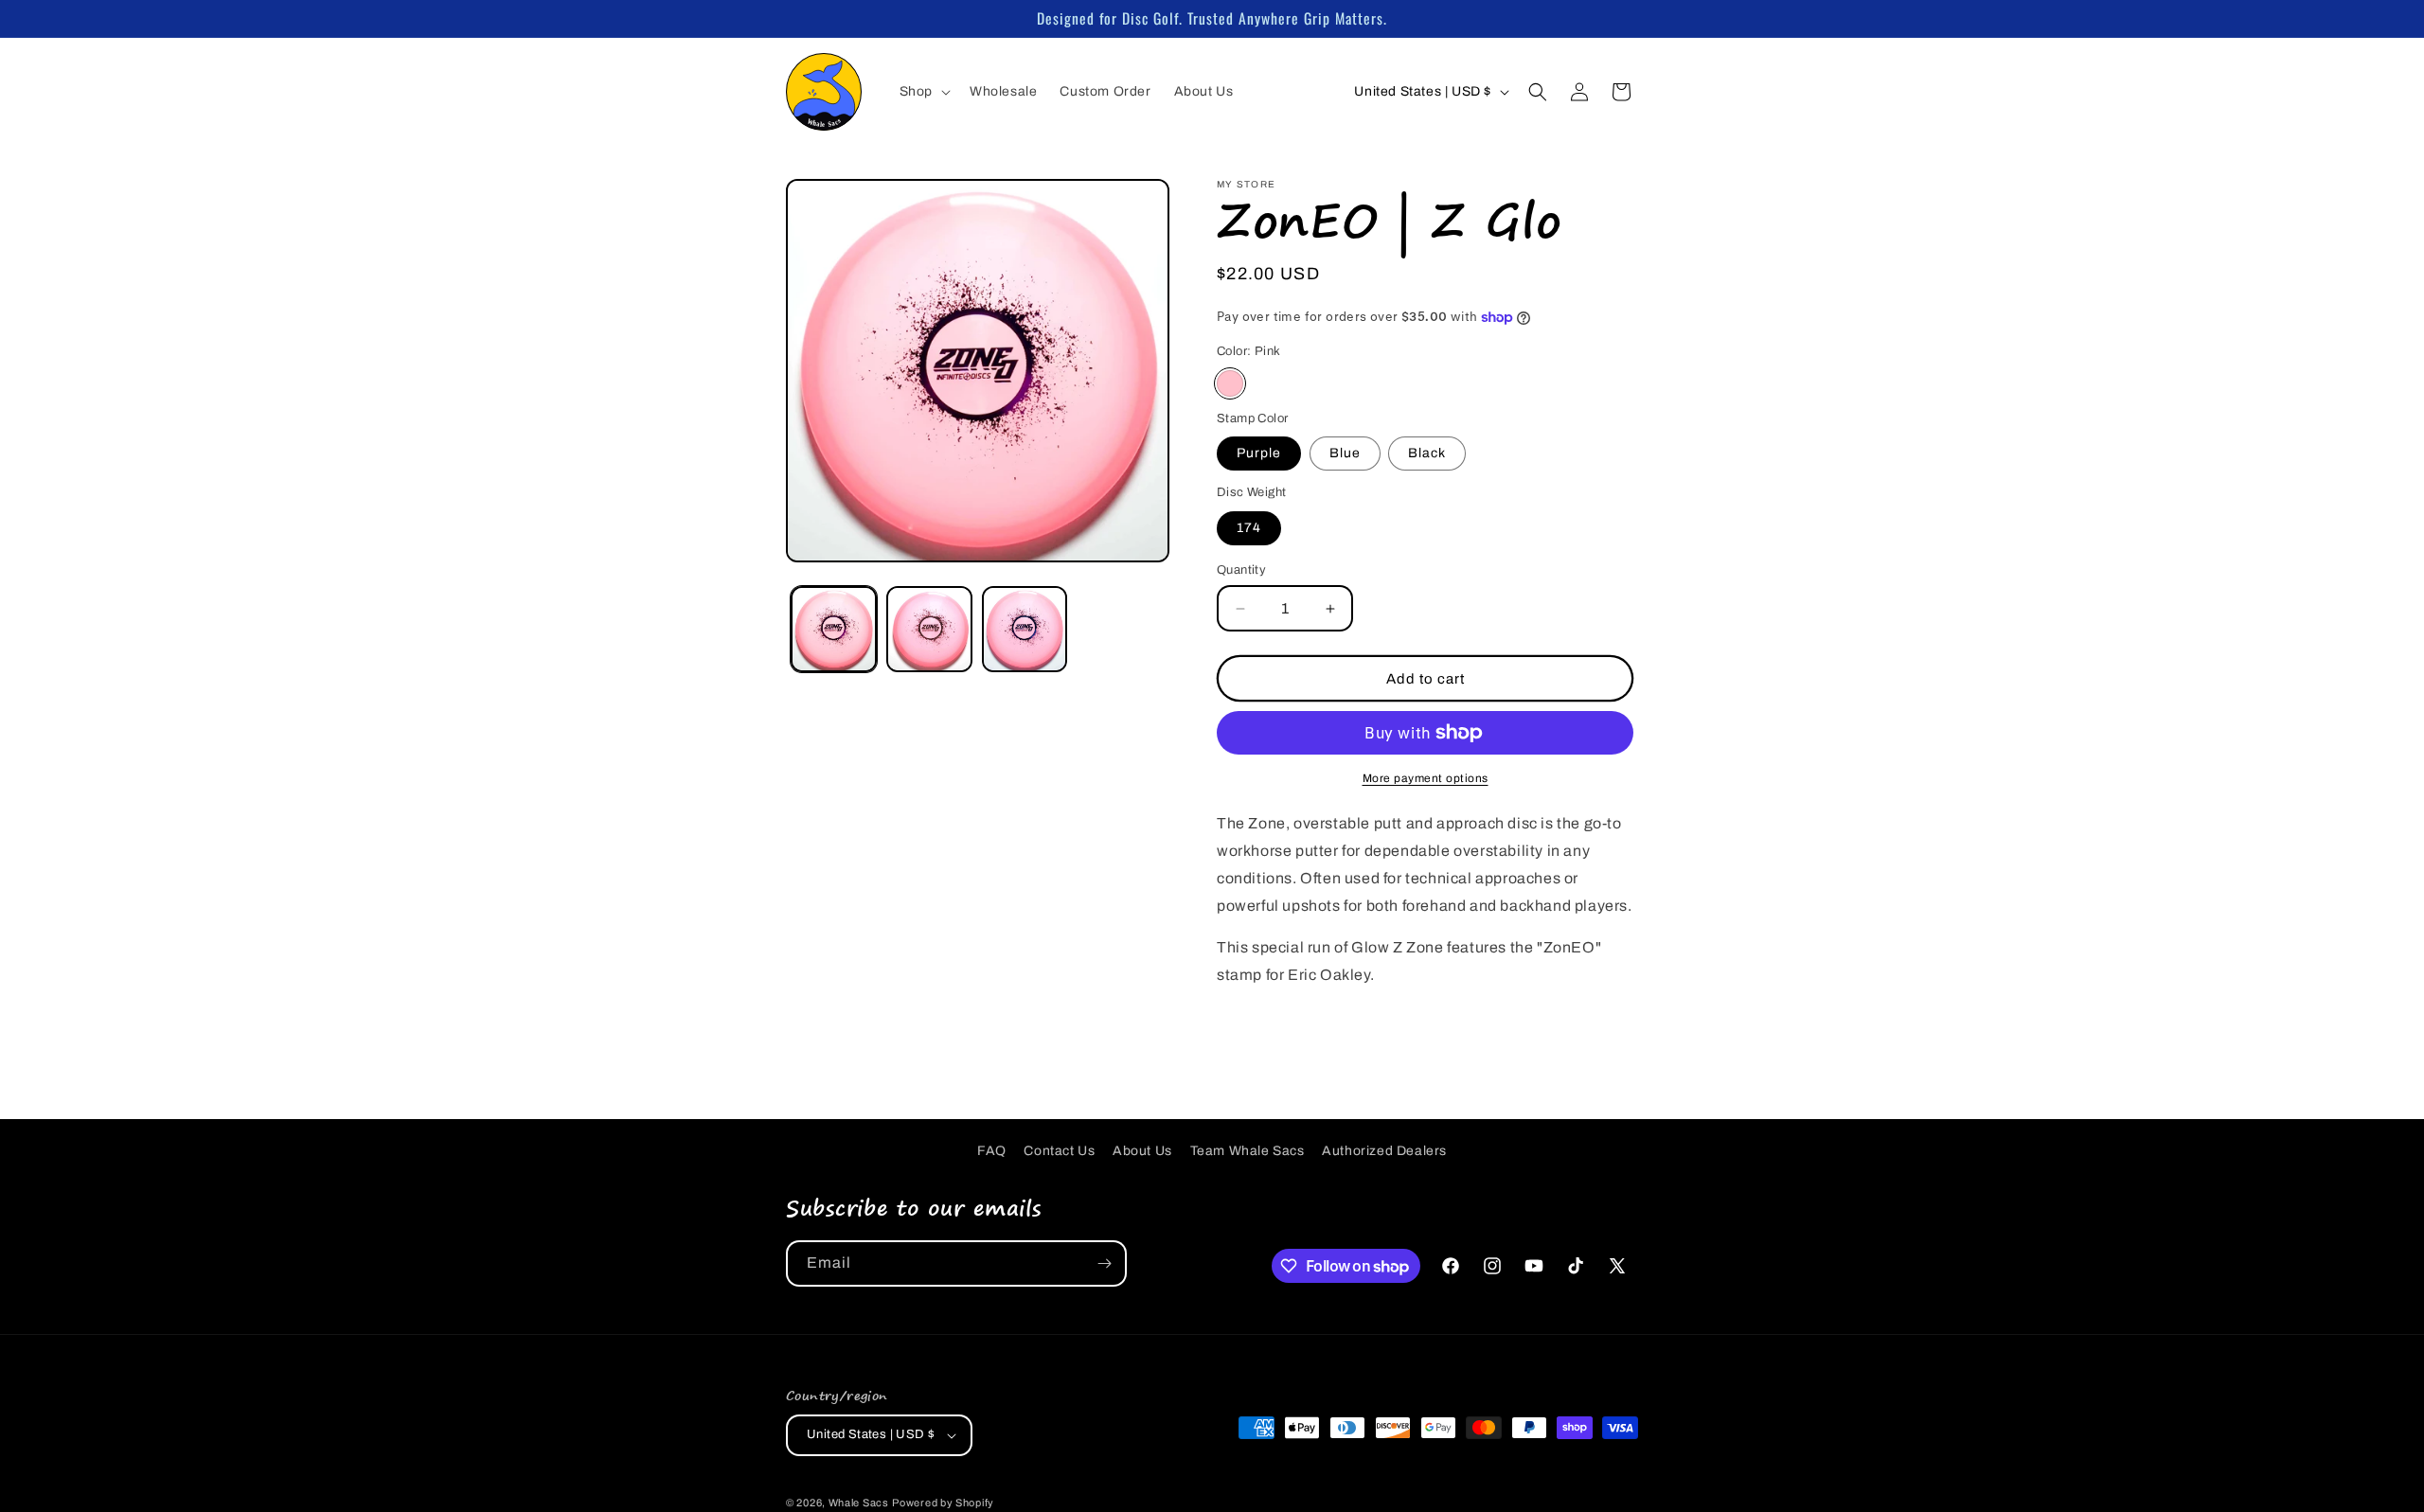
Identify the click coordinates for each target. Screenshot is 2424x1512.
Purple (1259, 453)
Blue (1345, 453)
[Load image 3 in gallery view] (1025, 629)
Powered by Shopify (943, 1503)
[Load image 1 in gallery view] (834, 629)
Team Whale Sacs (1248, 1151)
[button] (923, 92)
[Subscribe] (1104, 1263)
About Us (1142, 1151)
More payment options (1426, 778)
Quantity (1241, 570)
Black (1427, 453)
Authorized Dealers (1384, 1151)
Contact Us (1059, 1151)
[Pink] (1230, 383)
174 (1249, 528)
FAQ (992, 1151)
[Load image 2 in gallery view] (929, 629)
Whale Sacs (859, 1503)
